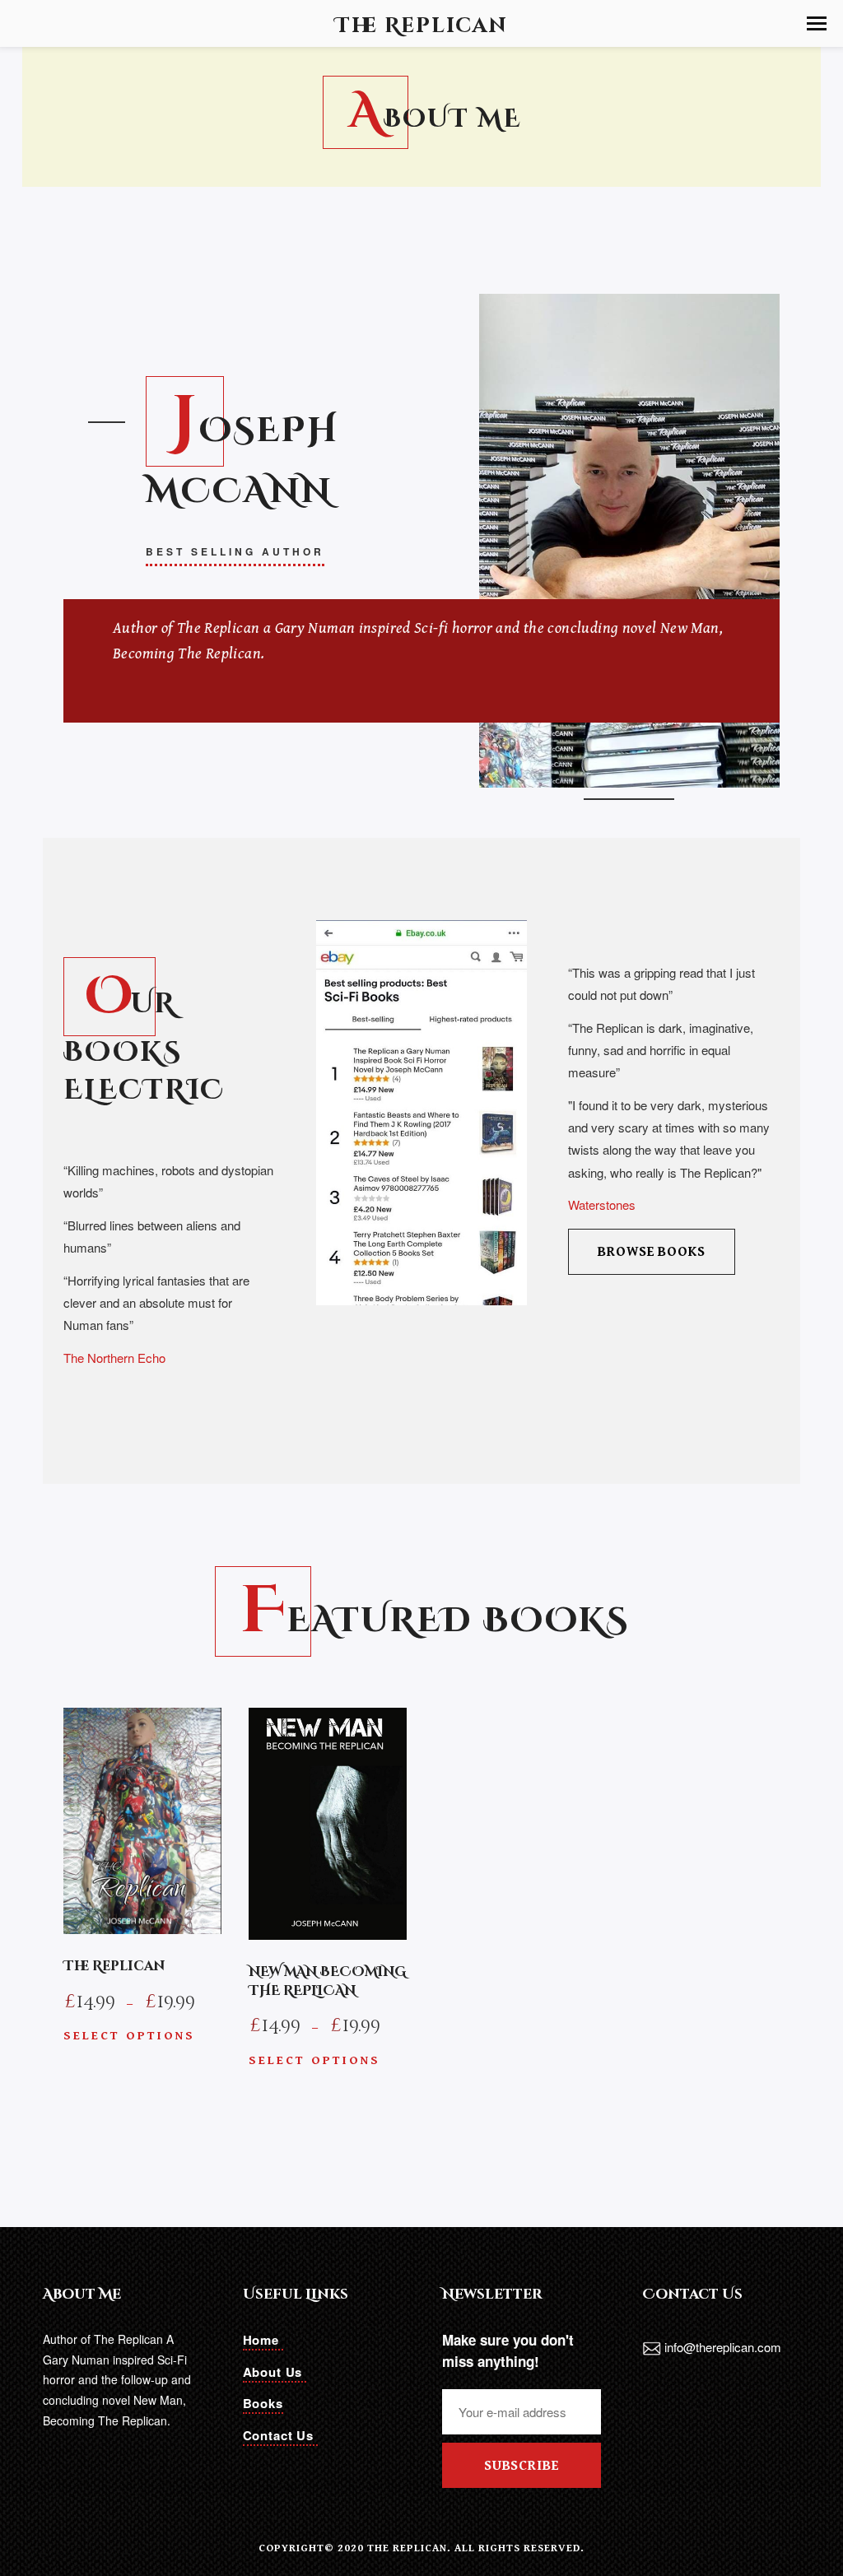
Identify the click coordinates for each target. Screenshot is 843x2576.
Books (263, 2403)
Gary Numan (315, 628)
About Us (275, 2372)
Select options (129, 2036)
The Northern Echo (114, 1358)
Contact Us (280, 2435)
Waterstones (602, 1204)
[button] (817, 23)
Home (263, 2340)
